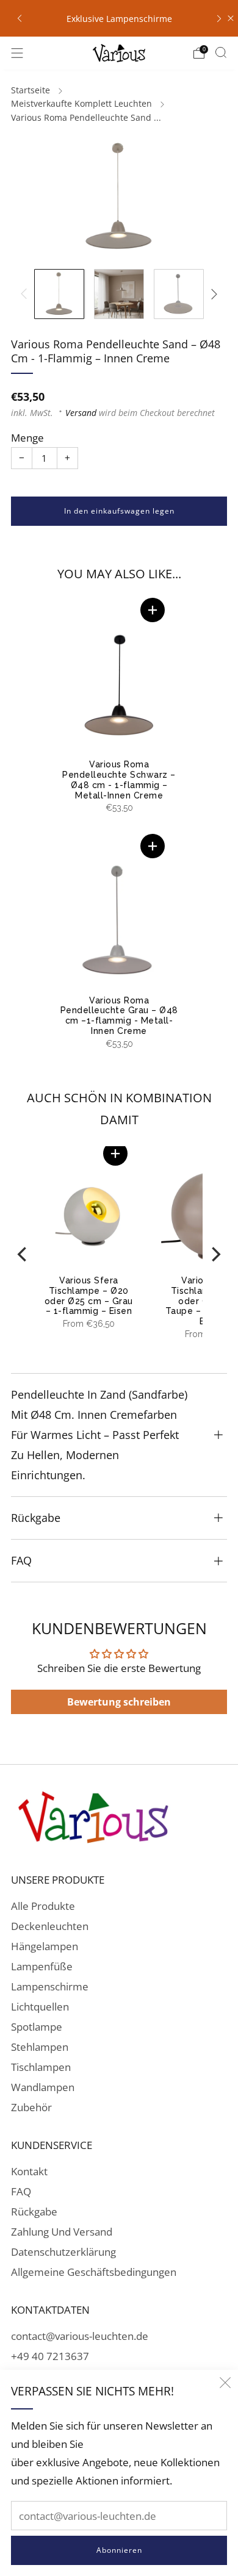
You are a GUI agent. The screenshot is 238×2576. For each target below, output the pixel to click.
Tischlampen (41, 2067)
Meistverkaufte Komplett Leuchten (81, 103)
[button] (153, 610)
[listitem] (119, 18)
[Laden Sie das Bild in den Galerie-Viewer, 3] (179, 294)
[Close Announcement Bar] (231, 18)
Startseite (31, 90)
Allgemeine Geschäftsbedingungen (94, 2272)
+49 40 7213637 (50, 2356)
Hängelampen (45, 1946)
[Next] (215, 1254)
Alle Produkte (43, 1906)
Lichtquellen (40, 2007)
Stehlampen (40, 2047)
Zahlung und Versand (62, 2232)
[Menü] (17, 53)
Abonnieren (119, 2550)
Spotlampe (37, 2027)
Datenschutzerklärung (63, 2252)
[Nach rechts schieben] (212, 294)
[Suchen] (221, 52)
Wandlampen (43, 2087)
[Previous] (23, 1254)
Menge (27, 438)
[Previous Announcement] (20, 18)
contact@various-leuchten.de (80, 2336)
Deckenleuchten (50, 1926)
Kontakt (29, 2171)
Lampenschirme (50, 1986)
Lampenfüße (42, 1966)
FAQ (21, 2191)
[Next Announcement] (219, 18)
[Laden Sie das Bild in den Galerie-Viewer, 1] (59, 294)
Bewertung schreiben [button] (119, 1702)
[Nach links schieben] (26, 294)
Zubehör (31, 2107)
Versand (81, 413)
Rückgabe (34, 2212)
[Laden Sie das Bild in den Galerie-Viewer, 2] (119, 294)
